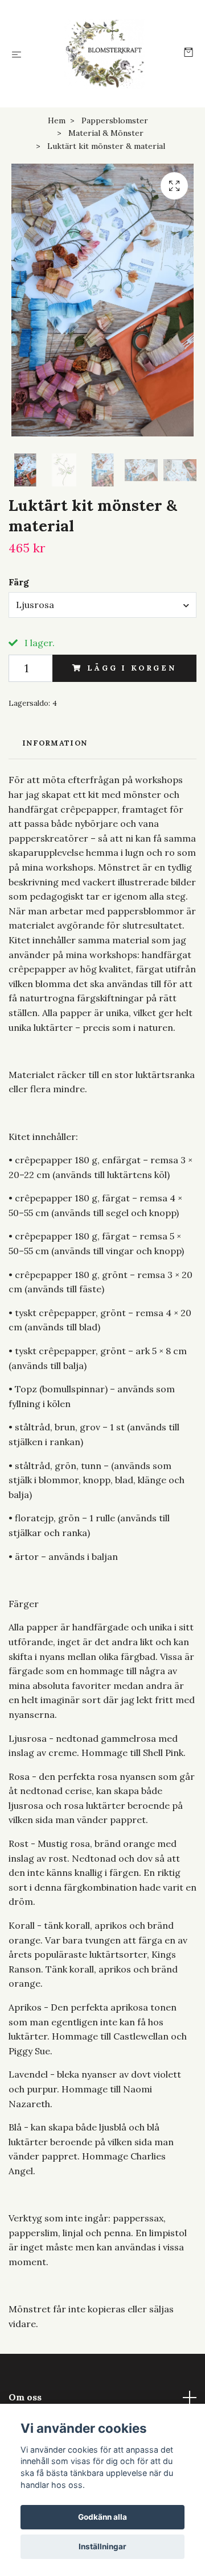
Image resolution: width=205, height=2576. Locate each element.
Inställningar (102, 2546)
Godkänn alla (102, 2517)
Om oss (25, 2397)
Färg (19, 582)
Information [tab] (55, 743)
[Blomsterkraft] (105, 54)
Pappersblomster (115, 120)
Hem (57, 120)
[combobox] (102, 605)
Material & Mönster (106, 133)
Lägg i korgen (132, 668)
